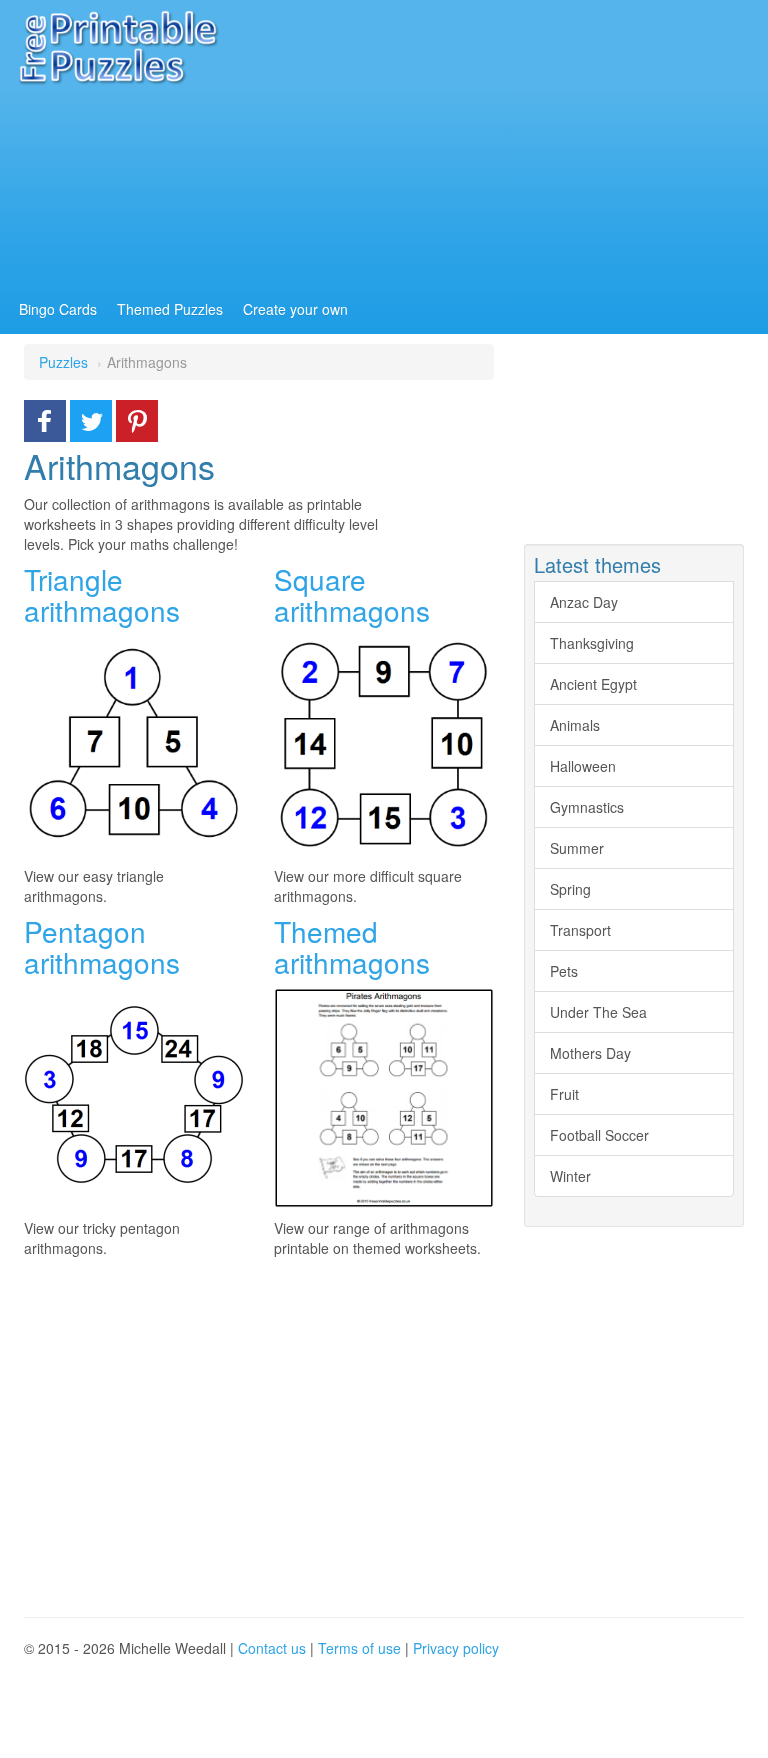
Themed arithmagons (352, 946)
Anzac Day (584, 602)
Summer (577, 848)
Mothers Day (590, 1053)
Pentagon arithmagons (102, 946)
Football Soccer (599, 1135)
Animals (575, 725)
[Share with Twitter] (91, 419)
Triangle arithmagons (102, 594)
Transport (580, 930)
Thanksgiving (592, 643)
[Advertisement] (259, 1432)
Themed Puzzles (170, 309)
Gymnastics (587, 807)
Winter (570, 1176)
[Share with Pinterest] (137, 419)
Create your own (295, 309)
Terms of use (359, 1648)
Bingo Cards (58, 309)
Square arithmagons (352, 594)
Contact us (272, 1648)
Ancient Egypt (593, 684)
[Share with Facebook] (45, 419)
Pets (564, 971)
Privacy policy (456, 1648)
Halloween (583, 766)
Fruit (564, 1094)
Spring (570, 889)
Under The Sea (598, 1012)
